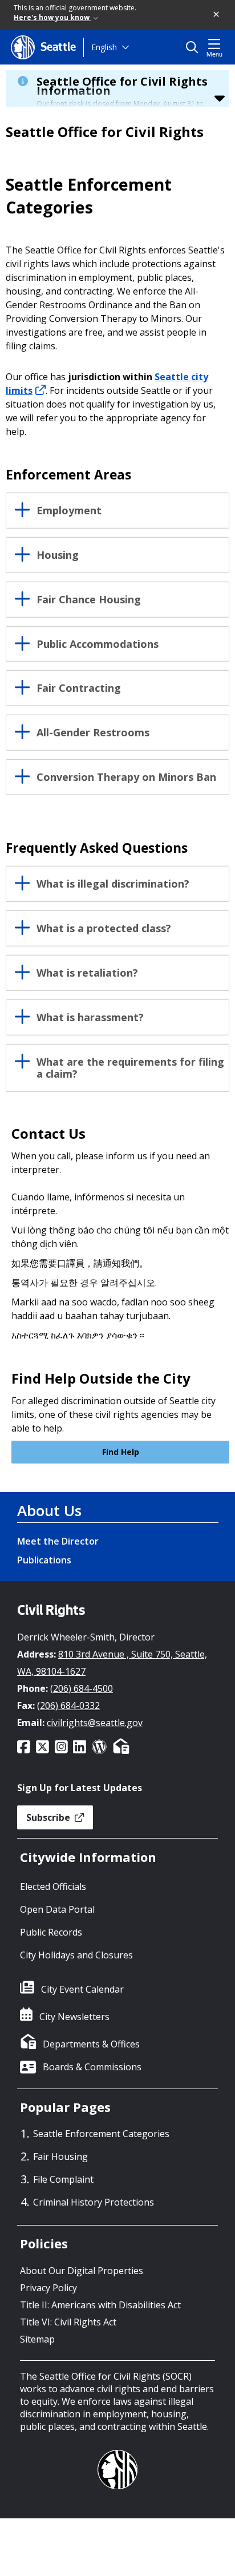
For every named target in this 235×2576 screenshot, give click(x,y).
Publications (44, 1560)
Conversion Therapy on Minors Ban (126, 777)
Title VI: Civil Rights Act (68, 2322)
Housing (58, 555)
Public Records (51, 1932)
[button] (217, 15)
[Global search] (195, 47)
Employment (69, 511)
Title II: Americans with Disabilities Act (100, 2305)
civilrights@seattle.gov (95, 1723)
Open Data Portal (57, 1909)
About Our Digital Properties (82, 2271)
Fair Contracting (79, 688)
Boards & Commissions (92, 2067)
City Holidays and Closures (76, 1955)
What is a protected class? (104, 929)
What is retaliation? (87, 973)
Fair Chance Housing (89, 600)
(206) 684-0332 (68, 1706)
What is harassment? (90, 1018)
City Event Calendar (82, 1989)
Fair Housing (60, 2156)
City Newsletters (74, 2017)
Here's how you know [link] (52, 17)
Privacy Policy (48, 2288)
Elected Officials (53, 1886)
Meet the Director (58, 1541)
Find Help (121, 1452)
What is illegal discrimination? (113, 884)
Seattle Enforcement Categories (101, 2134)
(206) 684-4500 (82, 1688)
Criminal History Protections (94, 2202)
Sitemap (37, 2339)
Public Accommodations (98, 644)
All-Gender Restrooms (93, 733)
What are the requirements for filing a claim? (130, 1069)
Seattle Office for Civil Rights (105, 132)
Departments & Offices (91, 2044)
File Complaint (63, 2179)
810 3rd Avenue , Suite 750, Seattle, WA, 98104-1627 (112, 1663)
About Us (49, 1510)
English (104, 47)
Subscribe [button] (49, 1817)
